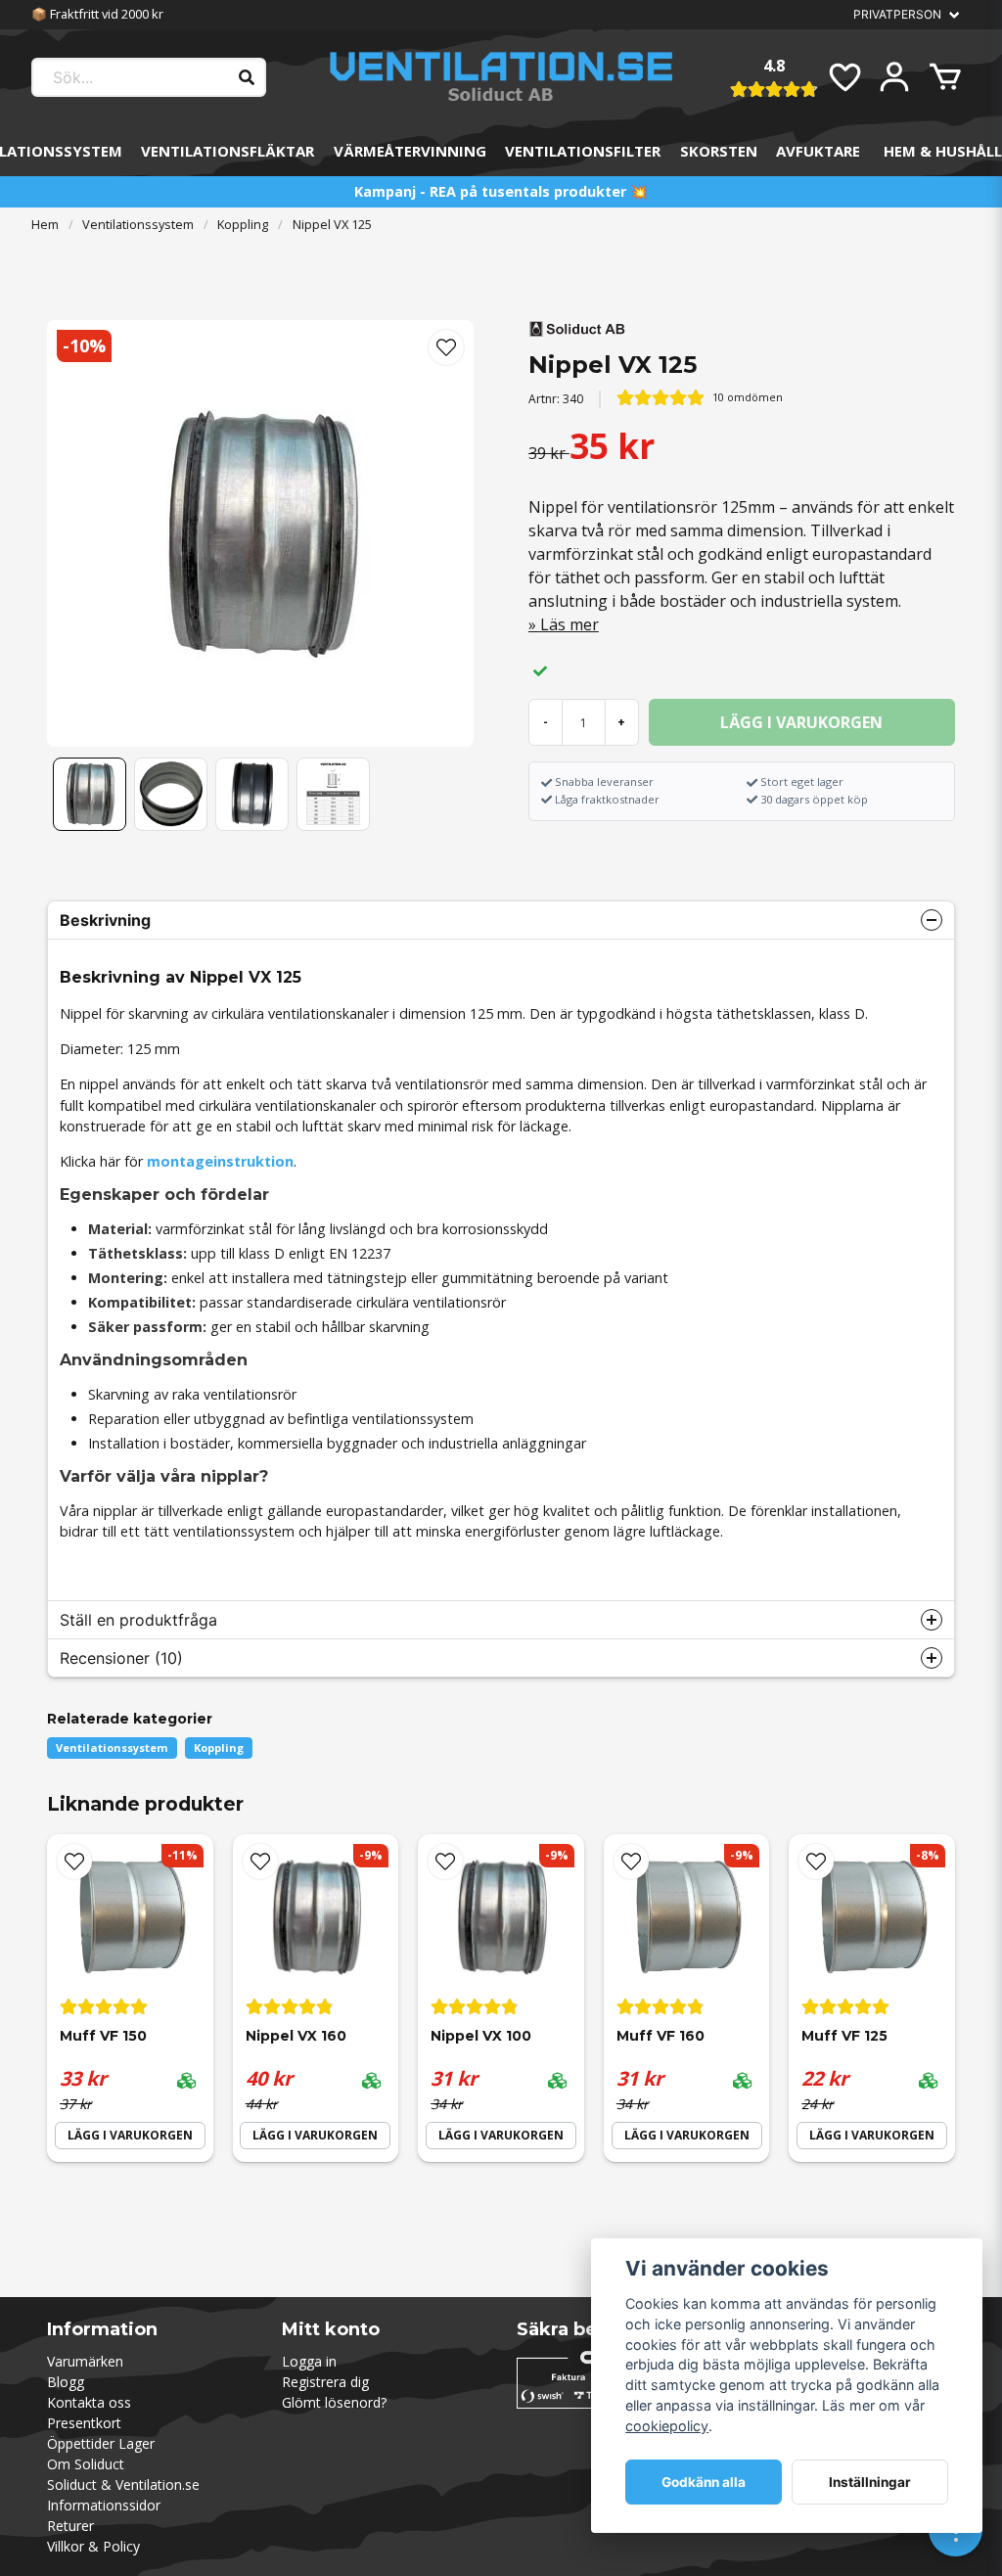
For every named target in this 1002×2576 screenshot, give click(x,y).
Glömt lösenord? (334, 2402)
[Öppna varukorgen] (945, 77)
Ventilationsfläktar (228, 151)
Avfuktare (818, 151)
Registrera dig (325, 2382)
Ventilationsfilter (583, 151)
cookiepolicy (667, 2426)
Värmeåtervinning (410, 151)
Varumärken (85, 2361)
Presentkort (84, 2423)
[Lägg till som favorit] (843, 77)
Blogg (66, 2382)
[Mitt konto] (894, 77)
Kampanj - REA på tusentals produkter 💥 (501, 191)
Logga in (309, 2361)
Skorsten (719, 151)
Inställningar (870, 2482)
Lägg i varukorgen (130, 2135)
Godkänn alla (704, 2482)
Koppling (243, 224)
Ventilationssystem (138, 224)
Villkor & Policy (93, 2546)
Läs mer (569, 624)
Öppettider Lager (101, 2443)
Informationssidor (104, 2505)
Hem (45, 224)
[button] (446, 347)
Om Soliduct (86, 2464)
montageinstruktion (220, 1161)
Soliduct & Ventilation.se (123, 2484)
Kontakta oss (89, 2402)
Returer (70, 2526)
